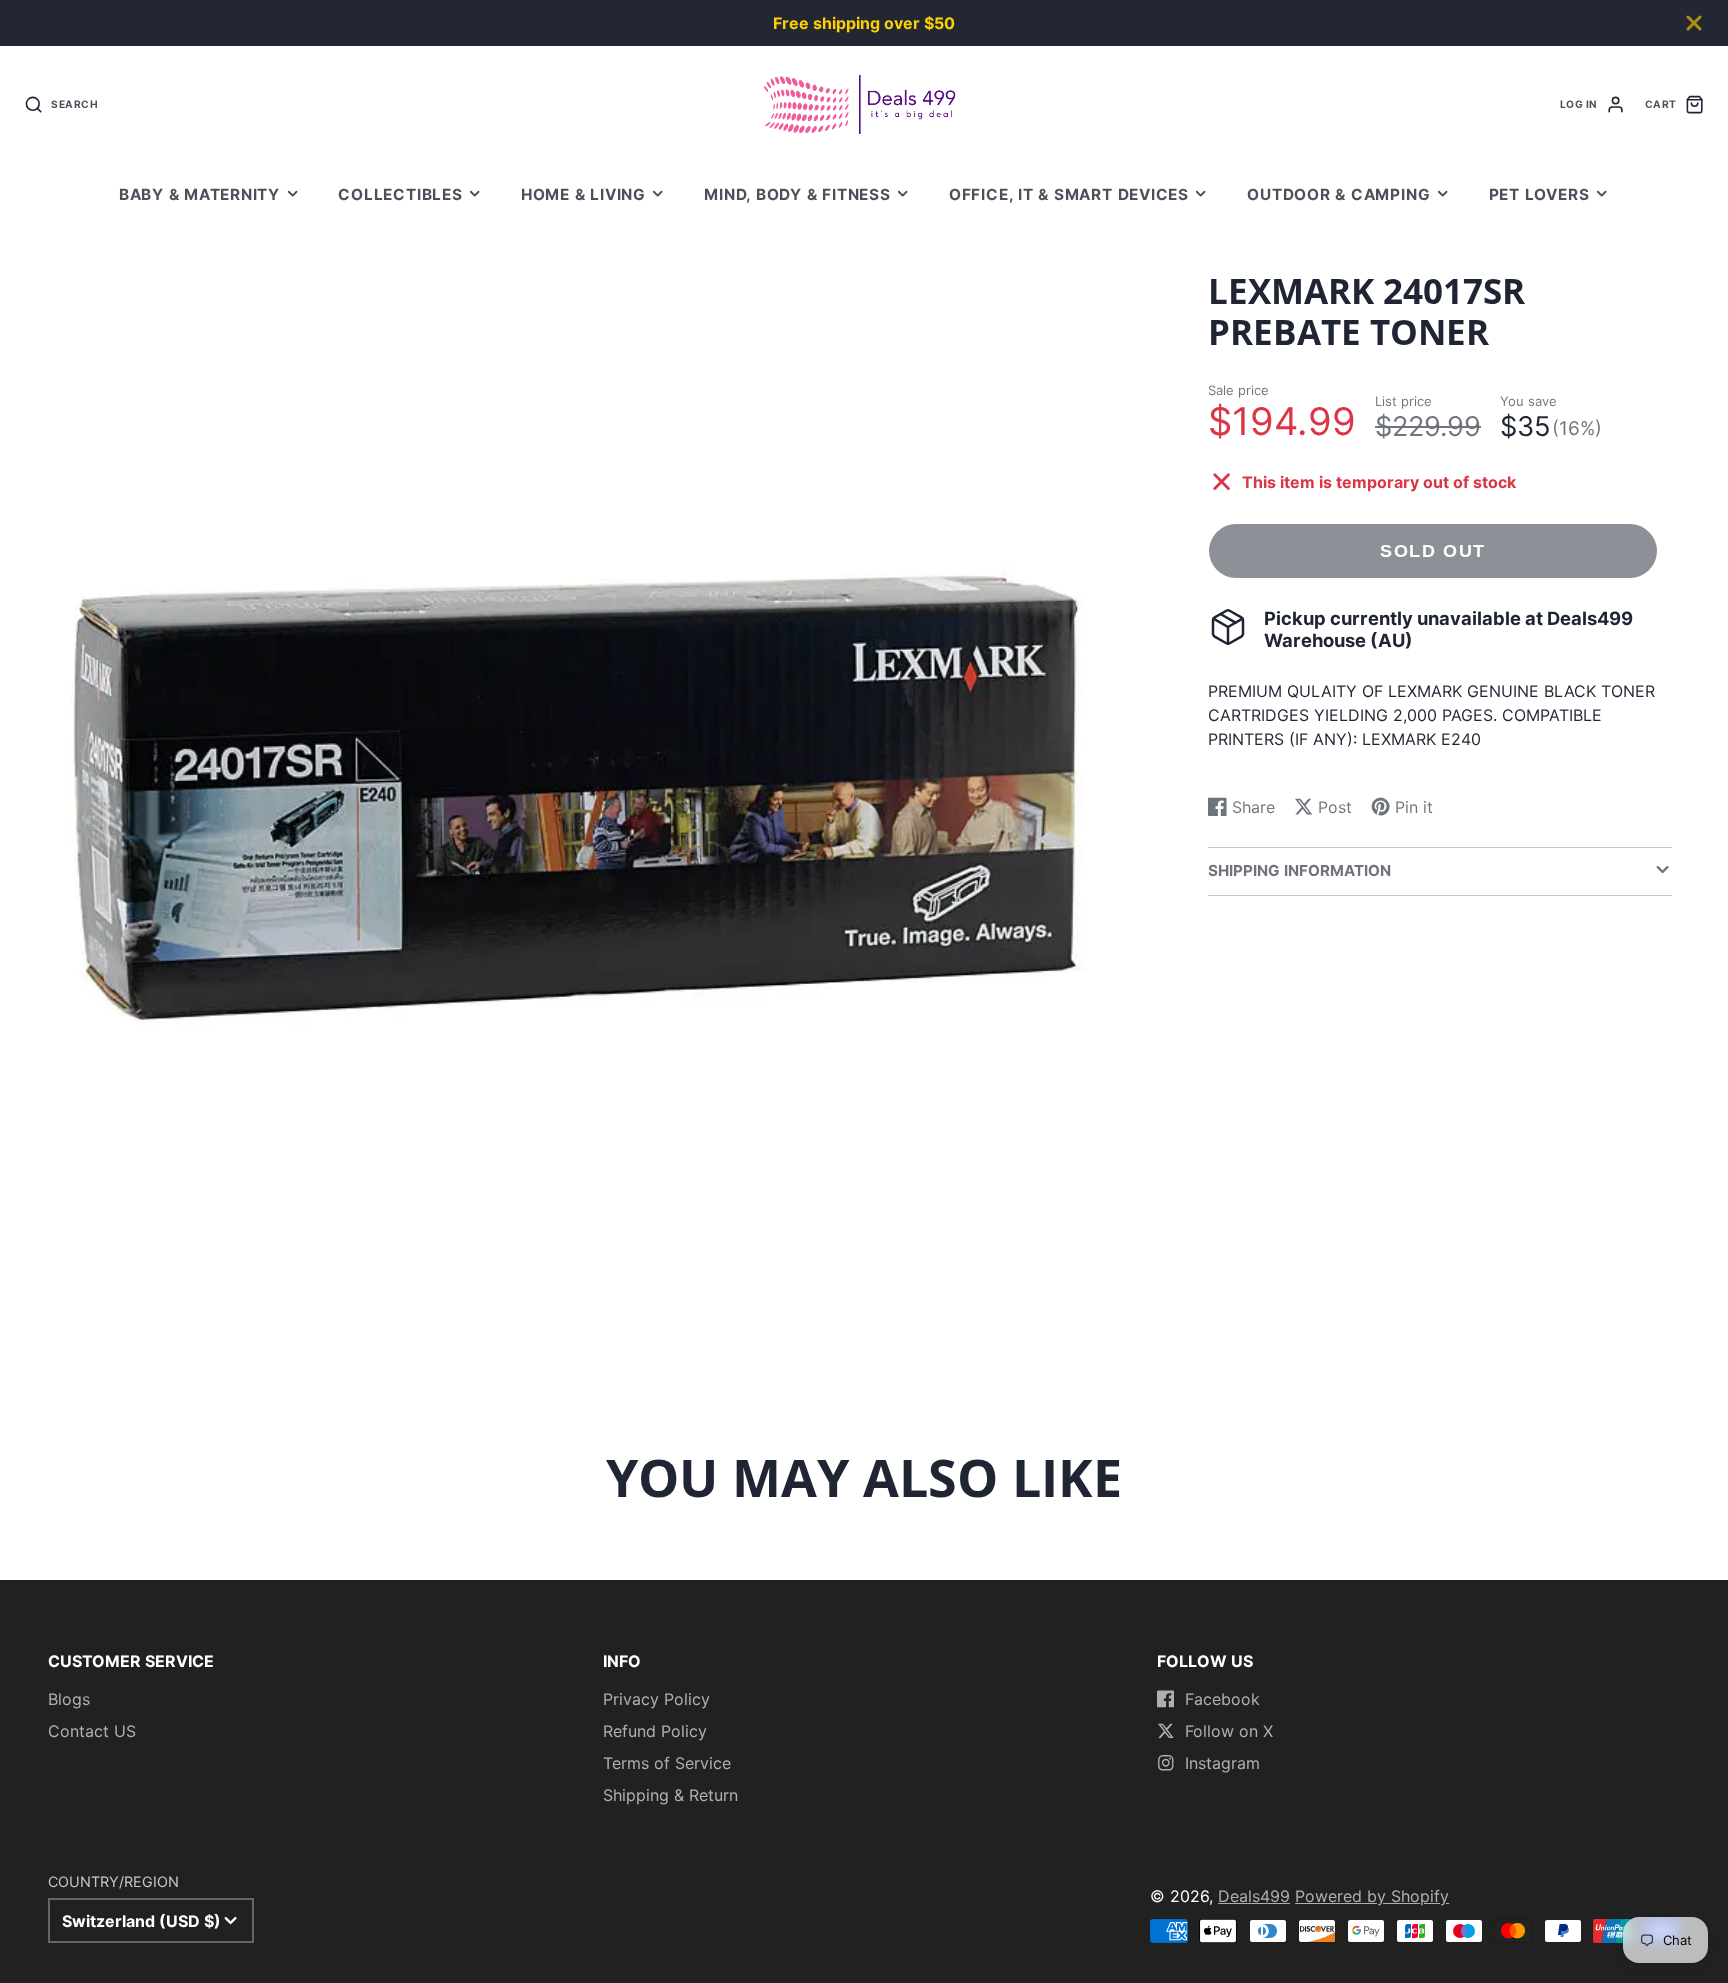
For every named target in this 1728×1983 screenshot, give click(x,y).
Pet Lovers (1539, 194)
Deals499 (1254, 1896)
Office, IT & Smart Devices (1069, 194)
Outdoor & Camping (1338, 194)
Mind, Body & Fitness (797, 194)
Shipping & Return (670, 1795)
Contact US (92, 1731)
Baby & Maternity (199, 194)
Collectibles (400, 194)
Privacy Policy (656, 1699)
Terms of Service (667, 1763)
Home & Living (583, 194)
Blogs (69, 1699)
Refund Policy (655, 1731)
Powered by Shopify (1372, 1896)
